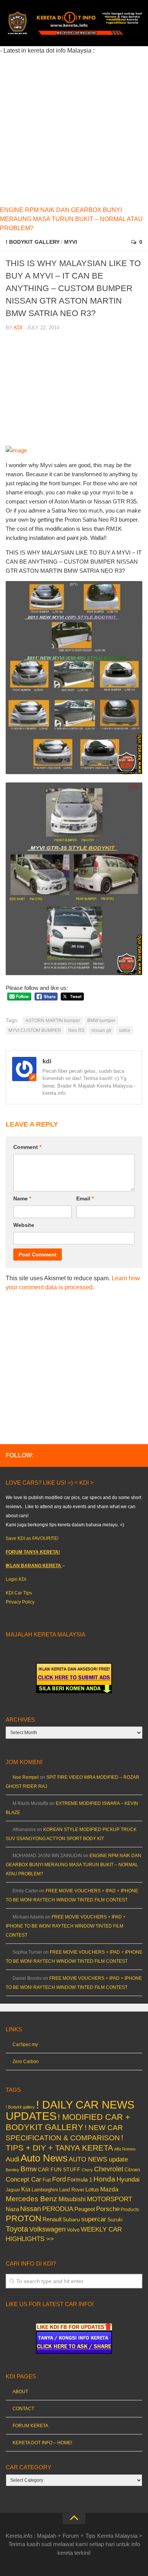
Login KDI (16, 1579)
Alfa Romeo (125, 2149)
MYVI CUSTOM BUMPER (35, 1030)
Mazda (109, 2189)
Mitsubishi (72, 2199)
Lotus (92, 2190)
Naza (12, 2209)
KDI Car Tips (19, 1593)
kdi (18, 328)
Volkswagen (47, 2229)
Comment (27, 1147)
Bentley (13, 2170)
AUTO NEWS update (98, 2159)
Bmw (29, 2169)
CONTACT (23, 2409)
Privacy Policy (20, 1602)
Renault (52, 2219)
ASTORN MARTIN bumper (53, 1021)
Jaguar (13, 2190)
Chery (87, 2170)
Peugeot (85, 2209)
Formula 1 (80, 2179)
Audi (13, 2159)
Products (130, 2210)
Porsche (108, 2209)
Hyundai (128, 2179)
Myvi (71, 242)
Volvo (73, 2230)
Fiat (47, 2180)
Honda (104, 2179)
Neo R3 (76, 1030)
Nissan (31, 2209)
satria (124, 1030)
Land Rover (72, 2190)
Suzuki (115, 2220)
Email (85, 1198)
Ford (59, 2179)
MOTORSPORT (109, 2199)
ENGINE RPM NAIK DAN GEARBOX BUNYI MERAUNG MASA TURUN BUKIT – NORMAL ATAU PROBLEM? (71, 219)
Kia (26, 2189)
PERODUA (58, 2209)
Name (22, 1198)
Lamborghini (45, 2190)
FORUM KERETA (30, 2426)
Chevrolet (109, 2169)
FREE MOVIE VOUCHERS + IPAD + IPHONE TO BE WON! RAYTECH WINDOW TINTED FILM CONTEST (66, 1926)
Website (24, 1225)
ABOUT (20, 2392)
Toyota (17, 2229)
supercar (94, 2219)
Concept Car (24, 2179)
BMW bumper (101, 1021)
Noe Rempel (26, 1777)
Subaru (71, 2220)
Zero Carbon (26, 2062)
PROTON (24, 2218)
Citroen (132, 2170)
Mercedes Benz (31, 2199)
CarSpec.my (25, 2045)
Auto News (44, 2158)
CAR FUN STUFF (59, 2169)
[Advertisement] (74, 129)
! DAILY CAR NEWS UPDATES (70, 2110)
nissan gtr (102, 1030)
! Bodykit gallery (33, 242)
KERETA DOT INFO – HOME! (42, 2443)
